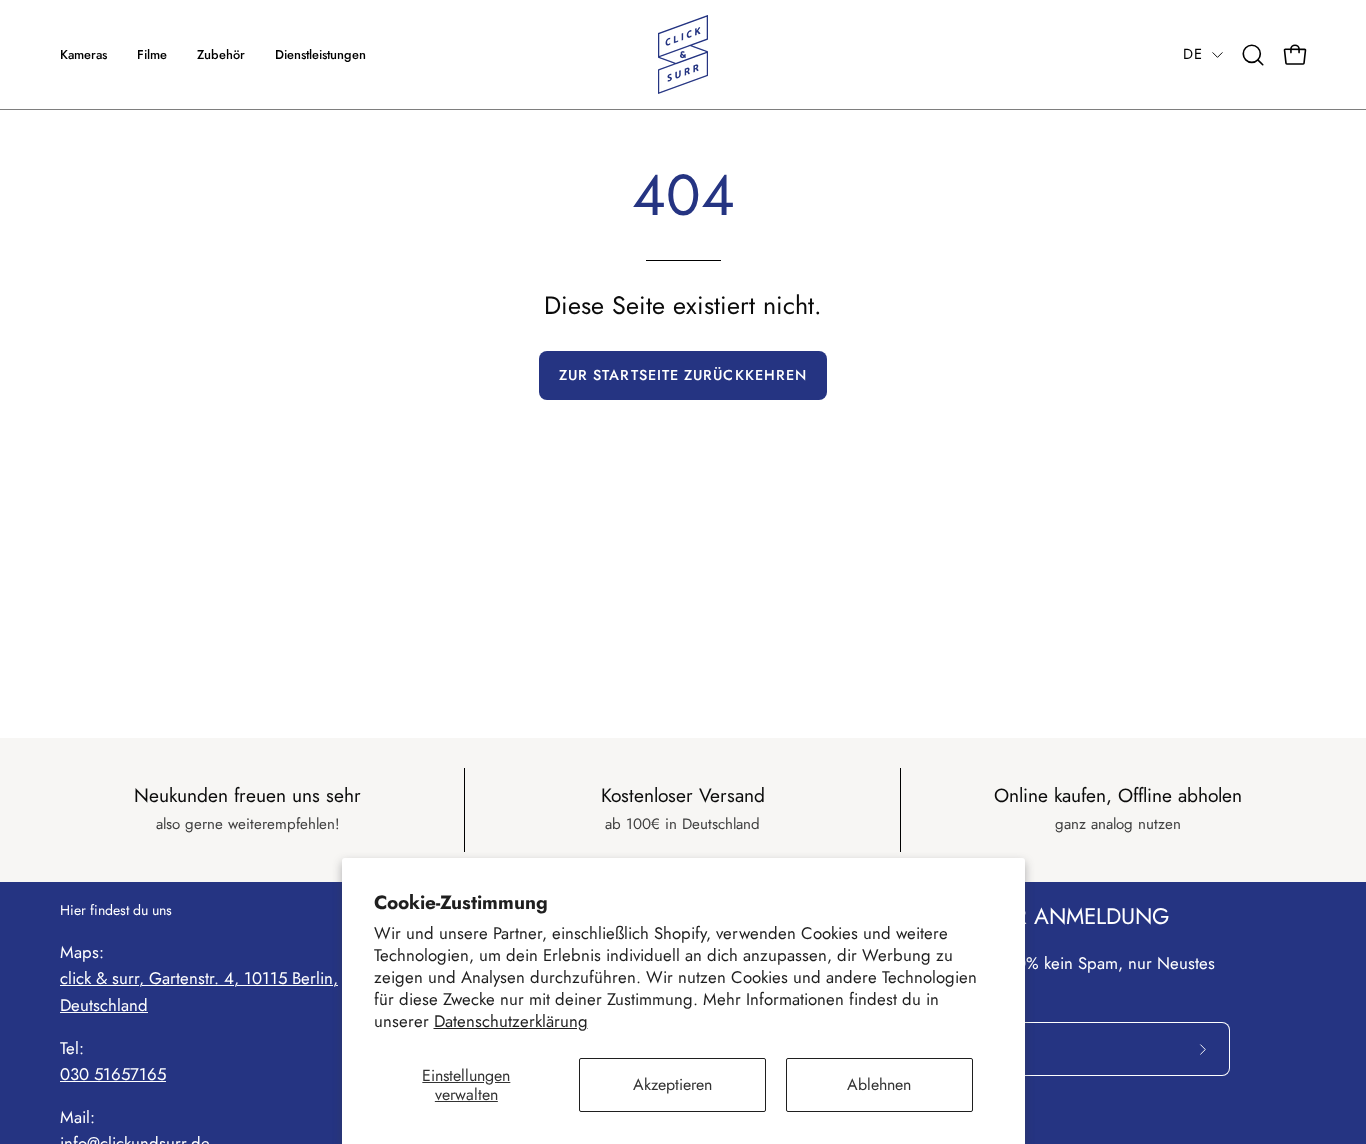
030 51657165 (113, 1074)
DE (1192, 54)
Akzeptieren (672, 1084)
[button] (320, 54)
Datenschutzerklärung (511, 1021)
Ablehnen (879, 1084)
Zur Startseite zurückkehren (683, 375)
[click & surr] (683, 54)
